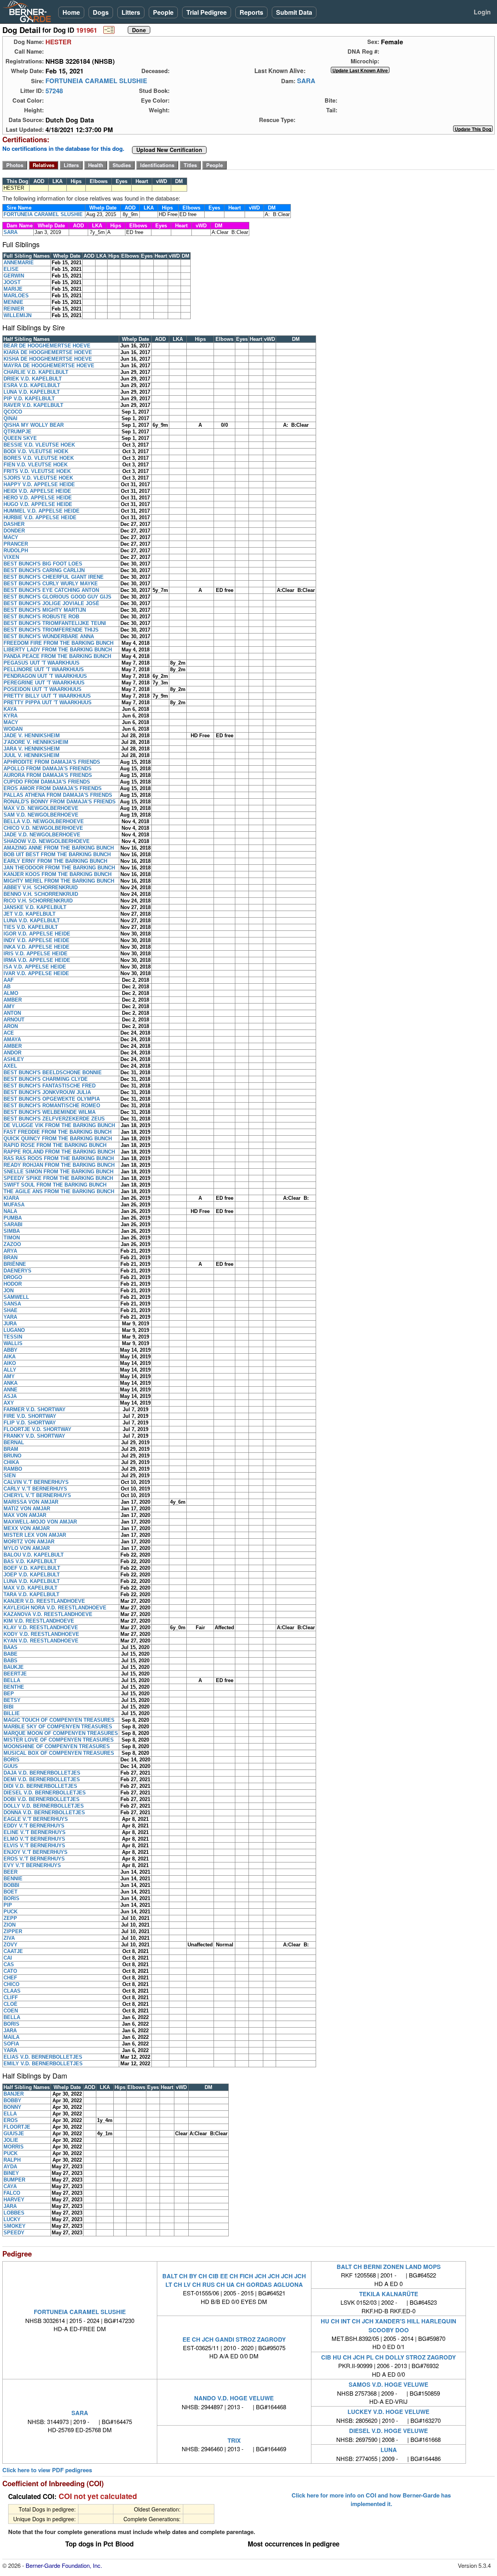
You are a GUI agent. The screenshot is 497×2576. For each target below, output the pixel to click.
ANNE (10, 1390)
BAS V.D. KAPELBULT (30, 1561)
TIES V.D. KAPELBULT (31, 927)
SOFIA (11, 2044)
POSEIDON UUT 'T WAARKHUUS (43, 689)
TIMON (12, 1238)
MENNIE (13, 302)
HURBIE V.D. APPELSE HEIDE (40, 517)
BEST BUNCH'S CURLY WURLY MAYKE (51, 584)
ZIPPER (13, 1931)
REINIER (14, 309)
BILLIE (12, 1713)
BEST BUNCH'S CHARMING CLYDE (46, 1079)
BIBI (9, 1707)
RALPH (12, 2160)
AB (7, 987)
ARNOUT (14, 1020)
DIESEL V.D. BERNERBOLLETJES (45, 1793)
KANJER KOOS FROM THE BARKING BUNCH (57, 874)
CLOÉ (10, 2004)
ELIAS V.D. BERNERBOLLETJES (43, 2057)
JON (9, 1291)
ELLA (10, 2114)
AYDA (10, 2167)
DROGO (13, 1277)
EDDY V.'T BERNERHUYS (34, 1826)
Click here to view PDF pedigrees (47, 2470)
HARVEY (14, 2200)
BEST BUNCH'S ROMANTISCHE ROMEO (52, 1106)
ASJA (10, 1396)
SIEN (10, 1476)
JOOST (12, 282)
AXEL (10, 1066)
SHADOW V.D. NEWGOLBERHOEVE (47, 841)
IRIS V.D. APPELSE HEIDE (36, 954)
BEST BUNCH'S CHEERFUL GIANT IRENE (54, 577)
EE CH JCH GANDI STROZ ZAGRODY (234, 2339)
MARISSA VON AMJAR (31, 1502)
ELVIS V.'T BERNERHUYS (34, 1846)
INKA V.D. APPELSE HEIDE (36, 947)
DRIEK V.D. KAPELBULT (33, 379)
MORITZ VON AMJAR (29, 1542)
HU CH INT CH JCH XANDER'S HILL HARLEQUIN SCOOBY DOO (388, 2325)
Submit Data (294, 12)
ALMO (11, 993)
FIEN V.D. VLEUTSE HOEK (36, 465)
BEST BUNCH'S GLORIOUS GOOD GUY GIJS (57, 597)
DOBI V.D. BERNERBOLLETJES (42, 1799)
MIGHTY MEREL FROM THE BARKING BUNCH (59, 881)
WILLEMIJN (17, 315)
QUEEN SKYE (20, 438)
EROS (11, 2120)
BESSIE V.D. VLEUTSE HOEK (39, 445)
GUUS (11, 1766)
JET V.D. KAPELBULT (30, 914)
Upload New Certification (169, 150)
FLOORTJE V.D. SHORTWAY (37, 1429)
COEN (11, 2011)
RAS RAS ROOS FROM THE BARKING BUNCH (59, 1158)
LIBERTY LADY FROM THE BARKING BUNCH (58, 650)
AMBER (13, 1000)
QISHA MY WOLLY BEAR (34, 425)
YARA (10, 1317)
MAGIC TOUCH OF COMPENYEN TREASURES (59, 1720)
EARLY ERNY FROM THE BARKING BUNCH (55, 861)
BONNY (12, 2107)
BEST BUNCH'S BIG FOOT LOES (43, 564)
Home (71, 12)
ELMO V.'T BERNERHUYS (34, 1839)
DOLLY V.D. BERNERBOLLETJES (44, 1806)
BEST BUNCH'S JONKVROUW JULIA (47, 1092)
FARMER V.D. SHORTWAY (35, 1409)
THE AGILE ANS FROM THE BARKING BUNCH (59, 1191)
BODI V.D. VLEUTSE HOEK (36, 451)
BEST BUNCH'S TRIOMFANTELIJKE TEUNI (55, 623)
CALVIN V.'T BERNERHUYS (36, 1482)
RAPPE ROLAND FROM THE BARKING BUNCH (59, 1152)
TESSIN (13, 1337)
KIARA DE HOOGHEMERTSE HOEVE (48, 352)
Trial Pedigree (207, 12)
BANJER (14, 2094)
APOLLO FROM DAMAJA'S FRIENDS (48, 769)
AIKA (10, 1357)
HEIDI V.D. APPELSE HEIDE (37, 491)
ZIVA (9, 1938)
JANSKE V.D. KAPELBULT (35, 907)
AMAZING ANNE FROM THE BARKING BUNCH (59, 848)
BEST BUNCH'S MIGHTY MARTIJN (45, 610)
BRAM (11, 1449)
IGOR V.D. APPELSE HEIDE (37, 934)
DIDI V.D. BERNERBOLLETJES (40, 1786)
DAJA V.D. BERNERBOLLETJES (42, 1773)
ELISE (11, 269)
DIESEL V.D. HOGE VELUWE (388, 2431)
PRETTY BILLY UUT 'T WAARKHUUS (47, 696)
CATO (10, 1971)
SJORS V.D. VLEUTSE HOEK (38, 478)
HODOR (13, 1284)
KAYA (10, 709)
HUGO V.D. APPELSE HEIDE (38, 504)
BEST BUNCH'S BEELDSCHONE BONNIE (53, 1072)
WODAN (13, 729)
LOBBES (14, 2213)
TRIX (234, 2440)
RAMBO (13, 1469)
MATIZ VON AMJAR (27, 1509)
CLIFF (11, 1997)
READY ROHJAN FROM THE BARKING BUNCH (59, 1165)
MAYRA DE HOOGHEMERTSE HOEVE (49, 366)
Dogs (101, 12)
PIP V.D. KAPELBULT (29, 399)
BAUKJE (14, 1667)
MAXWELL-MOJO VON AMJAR (40, 1522)
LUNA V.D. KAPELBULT (32, 392)
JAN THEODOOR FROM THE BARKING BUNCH (59, 868)
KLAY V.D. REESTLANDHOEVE (41, 1627)
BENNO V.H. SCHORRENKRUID (41, 894)
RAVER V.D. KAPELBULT (33, 405)
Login (482, 12)
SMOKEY (15, 2226)
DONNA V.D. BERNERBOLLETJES (44, 1812)
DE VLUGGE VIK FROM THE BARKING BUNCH (59, 1125)
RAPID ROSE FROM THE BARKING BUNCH (55, 1145)
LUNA (389, 2450)
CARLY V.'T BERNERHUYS (35, 1489)
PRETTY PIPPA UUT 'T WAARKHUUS (48, 702)
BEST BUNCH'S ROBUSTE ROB (41, 617)
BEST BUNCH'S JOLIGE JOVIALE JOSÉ (51, 603)
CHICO (11, 1984)
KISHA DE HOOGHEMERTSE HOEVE (48, 359)
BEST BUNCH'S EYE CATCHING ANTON (51, 590)
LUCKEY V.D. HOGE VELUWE (388, 2412)
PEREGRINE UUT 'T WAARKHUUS (44, 683)
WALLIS (13, 1343)
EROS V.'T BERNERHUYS (34, 1859)
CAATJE (13, 1951)
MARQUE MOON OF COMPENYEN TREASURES (61, 1733)
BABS (10, 1661)
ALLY (10, 1370)
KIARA (11, 1198)
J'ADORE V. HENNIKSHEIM (36, 742)
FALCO (12, 2193)
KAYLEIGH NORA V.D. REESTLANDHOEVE (55, 1608)
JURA (10, 1324)
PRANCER (16, 544)
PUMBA (13, 1218)
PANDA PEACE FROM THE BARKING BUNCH (57, 656)
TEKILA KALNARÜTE (389, 2294)
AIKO (10, 1363)
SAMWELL (16, 1297)
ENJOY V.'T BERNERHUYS (36, 1852)
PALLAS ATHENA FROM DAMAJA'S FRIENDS (58, 795)
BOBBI (11, 1885)
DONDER (14, 531)
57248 (54, 91)
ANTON (12, 1013)
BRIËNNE (15, 1264)
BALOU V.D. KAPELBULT (34, 1555)
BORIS (11, 1760)
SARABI (13, 1224)
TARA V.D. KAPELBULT (31, 1594)
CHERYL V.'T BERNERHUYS (37, 1495)
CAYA (10, 2186)
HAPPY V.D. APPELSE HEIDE (39, 484)
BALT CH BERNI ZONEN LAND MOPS (389, 2267)
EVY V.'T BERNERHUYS (32, 1865)
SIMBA (12, 1231)
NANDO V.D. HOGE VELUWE (234, 2398)
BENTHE (14, 1687)
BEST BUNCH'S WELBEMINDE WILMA (50, 1112)
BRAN (10, 1257)
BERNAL (14, 1442)
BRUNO (12, 1456)
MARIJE (13, 289)
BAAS (10, 1647)
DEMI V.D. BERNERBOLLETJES (42, 1779)
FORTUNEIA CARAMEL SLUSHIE (96, 81)
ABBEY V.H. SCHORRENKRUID (41, 887)
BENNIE (13, 1879)
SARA (306, 81)
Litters (131, 12)
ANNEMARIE (19, 263)
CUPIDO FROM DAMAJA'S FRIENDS (47, 782)
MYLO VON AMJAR (27, 1548)
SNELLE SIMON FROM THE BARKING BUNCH (58, 1172)
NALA (10, 1211)
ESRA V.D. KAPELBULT (32, 385)
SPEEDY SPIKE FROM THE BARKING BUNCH (58, 1178)
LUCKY (12, 2219)
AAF (9, 980)
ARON (11, 1026)
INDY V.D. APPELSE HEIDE (36, 940)
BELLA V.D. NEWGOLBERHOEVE (44, 821)
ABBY (10, 1350)
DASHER (14, 524)
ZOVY (10, 1945)
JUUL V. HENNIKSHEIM (31, 755)
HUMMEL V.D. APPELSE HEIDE (42, 511)
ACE (9, 1033)
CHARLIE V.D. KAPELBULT (36, 372)
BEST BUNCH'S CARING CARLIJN (44, 570)
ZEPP (10, 1918)
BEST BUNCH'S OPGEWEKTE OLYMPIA (52, 1099)
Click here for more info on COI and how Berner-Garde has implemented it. (371, 2499)
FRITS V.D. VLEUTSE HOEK (37, 471)
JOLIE (11, 2140)
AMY (9, 1006)
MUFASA (14, 1205)
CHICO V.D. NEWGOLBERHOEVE (43, 828)
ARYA (10, 1251)
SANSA (12, 1304)
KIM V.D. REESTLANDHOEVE (39, 1621)
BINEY (11, 2173)
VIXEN (11, 557)
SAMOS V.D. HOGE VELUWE (388, 2384)
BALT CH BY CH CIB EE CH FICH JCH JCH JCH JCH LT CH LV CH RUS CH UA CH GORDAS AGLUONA (234, 2280)
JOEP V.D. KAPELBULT (32, 1575)
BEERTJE (15, 1674)
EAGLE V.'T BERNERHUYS (36, 1819)
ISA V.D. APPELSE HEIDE (35, 967)
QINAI (10, 418)
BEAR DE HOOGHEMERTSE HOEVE (47, 346)
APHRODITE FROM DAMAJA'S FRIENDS (52, 762)
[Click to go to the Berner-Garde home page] (29, 11)
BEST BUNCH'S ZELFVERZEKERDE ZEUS (54, 1119)
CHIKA (11, 1462)
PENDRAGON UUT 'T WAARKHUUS (45, 676)
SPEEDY (14, 2233)
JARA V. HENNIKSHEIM (32, 749)
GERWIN (14, 276)
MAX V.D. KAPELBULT (30, 1588)
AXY (9, 1403)
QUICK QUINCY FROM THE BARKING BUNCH (58, 1139)
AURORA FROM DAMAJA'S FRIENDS (48, 775)
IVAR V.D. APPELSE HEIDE (36, 973)
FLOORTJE (17, 2127)
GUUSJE (14, 2134)
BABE (10, 1654)
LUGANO (14, 1330)
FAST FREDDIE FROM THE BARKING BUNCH (57, 1132)
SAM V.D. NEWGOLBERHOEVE (41, 815)
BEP (9, 1694)
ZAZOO (12, 1244)
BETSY (12, 1700)
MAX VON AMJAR (25, 1515)
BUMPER (14, 2180)
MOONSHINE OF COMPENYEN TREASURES (57, 1746)
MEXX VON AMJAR (27, 1528)
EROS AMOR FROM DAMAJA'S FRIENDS (53, 788)
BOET (10, 1892)
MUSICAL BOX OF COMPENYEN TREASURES (59, 1753)
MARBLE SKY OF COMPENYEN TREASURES (58, 1727)
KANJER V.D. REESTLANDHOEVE (44, 1601)
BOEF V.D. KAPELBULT (32, 1568)
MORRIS (14, 2147)
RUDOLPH (16, 551)
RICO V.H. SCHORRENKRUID (38, 901)
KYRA (10, 716)
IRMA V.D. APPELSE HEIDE (37, 960)
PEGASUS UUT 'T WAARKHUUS (42, 663)
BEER (10, 1872)
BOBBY (12, 2100)
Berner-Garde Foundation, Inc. (64, 2565)
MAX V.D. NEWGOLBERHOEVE (41, 808)
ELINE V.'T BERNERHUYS (35, 1832)
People (163, 12)
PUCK (10, 1912)
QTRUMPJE (17, 432)
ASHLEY (14, 1059)
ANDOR (12, 1053)
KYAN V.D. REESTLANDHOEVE (41, 1641)
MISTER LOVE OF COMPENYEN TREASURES (59, 1740)
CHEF (10, 1978)
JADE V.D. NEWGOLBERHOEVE (42, 835)
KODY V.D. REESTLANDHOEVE (41, 1634)
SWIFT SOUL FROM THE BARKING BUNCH (55, 1185)
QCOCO (13, 412)
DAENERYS (17, 1271)
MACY (11, 537)
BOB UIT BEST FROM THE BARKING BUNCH (57, 854)
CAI (8, 1958)
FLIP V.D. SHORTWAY (30, 1423)
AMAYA (12, 1039)
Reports (251, 12)
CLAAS (12, 1991)
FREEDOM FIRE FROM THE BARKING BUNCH (58, 643)
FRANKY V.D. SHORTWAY (34, 1436)
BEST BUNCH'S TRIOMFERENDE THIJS (51, 630)
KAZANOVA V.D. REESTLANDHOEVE (48, 1614)
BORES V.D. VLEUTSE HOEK (39, 458)
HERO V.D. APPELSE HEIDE (38, 498)
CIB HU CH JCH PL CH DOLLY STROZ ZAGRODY (388, 2357)
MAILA (11, 2037)
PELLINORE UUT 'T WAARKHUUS (44, 669)
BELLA (12, 1680)
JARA (10, 2031)
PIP (8, 1905)
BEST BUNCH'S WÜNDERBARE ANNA (49, 636)
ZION (10, 1925)
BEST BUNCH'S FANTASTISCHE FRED (50, 1086)
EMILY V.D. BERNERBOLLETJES (43, 2064)
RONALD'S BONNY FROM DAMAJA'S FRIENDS (60, 802)
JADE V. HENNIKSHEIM (32, 736)
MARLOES (16, 296)
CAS (9, 1964)
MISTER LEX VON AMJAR (35, 1535)
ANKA (10, 1383)
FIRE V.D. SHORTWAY (30, 1416)
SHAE (10, 1310)
